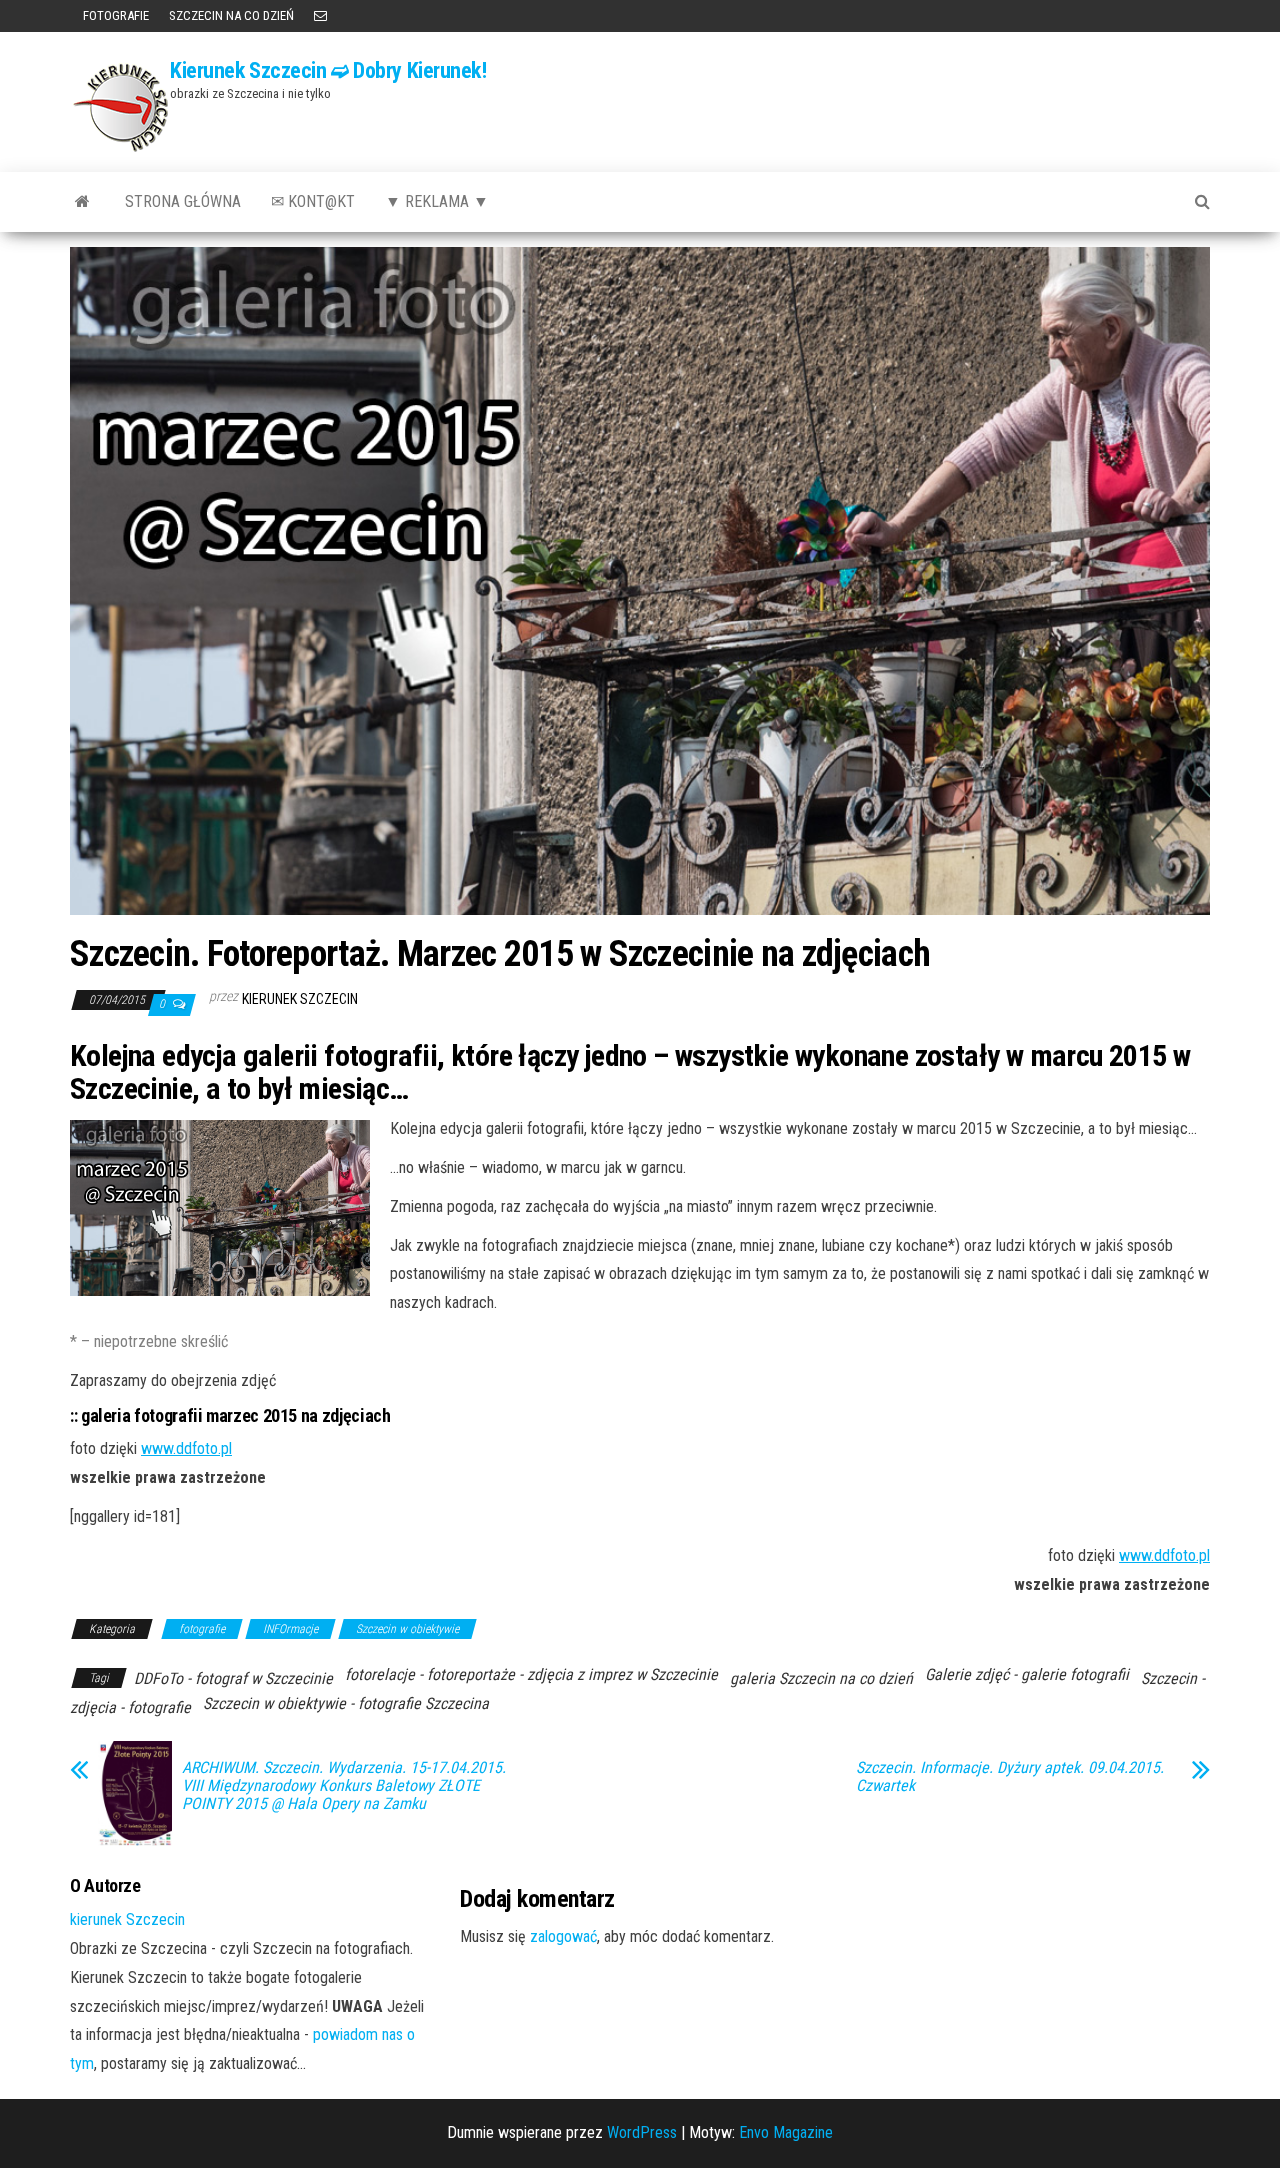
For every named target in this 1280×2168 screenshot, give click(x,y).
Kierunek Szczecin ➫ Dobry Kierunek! (328, 70)
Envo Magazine (786, 2132)
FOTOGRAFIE (114, 15)
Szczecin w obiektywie (407, 1629)
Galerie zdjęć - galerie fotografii (1027, 1674)
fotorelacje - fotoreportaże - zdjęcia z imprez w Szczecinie (531, 1674)
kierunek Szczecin (300, 999)
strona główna (183, 201)
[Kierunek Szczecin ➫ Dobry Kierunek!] (82, 202)
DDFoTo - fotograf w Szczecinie (233, 1678)
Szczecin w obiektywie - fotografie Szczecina (346, 1703)
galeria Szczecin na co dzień (821, 1678)
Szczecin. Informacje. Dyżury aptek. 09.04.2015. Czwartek (1010, 1777)
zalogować (563, 1936)
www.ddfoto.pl (186, 1448)
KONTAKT (320, 16)
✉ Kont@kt (313, 201)
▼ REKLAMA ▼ (437, 201)
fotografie (202, 1629)
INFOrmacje (290, 1629)
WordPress (642, 2132)
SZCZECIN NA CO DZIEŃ (231, 15)
